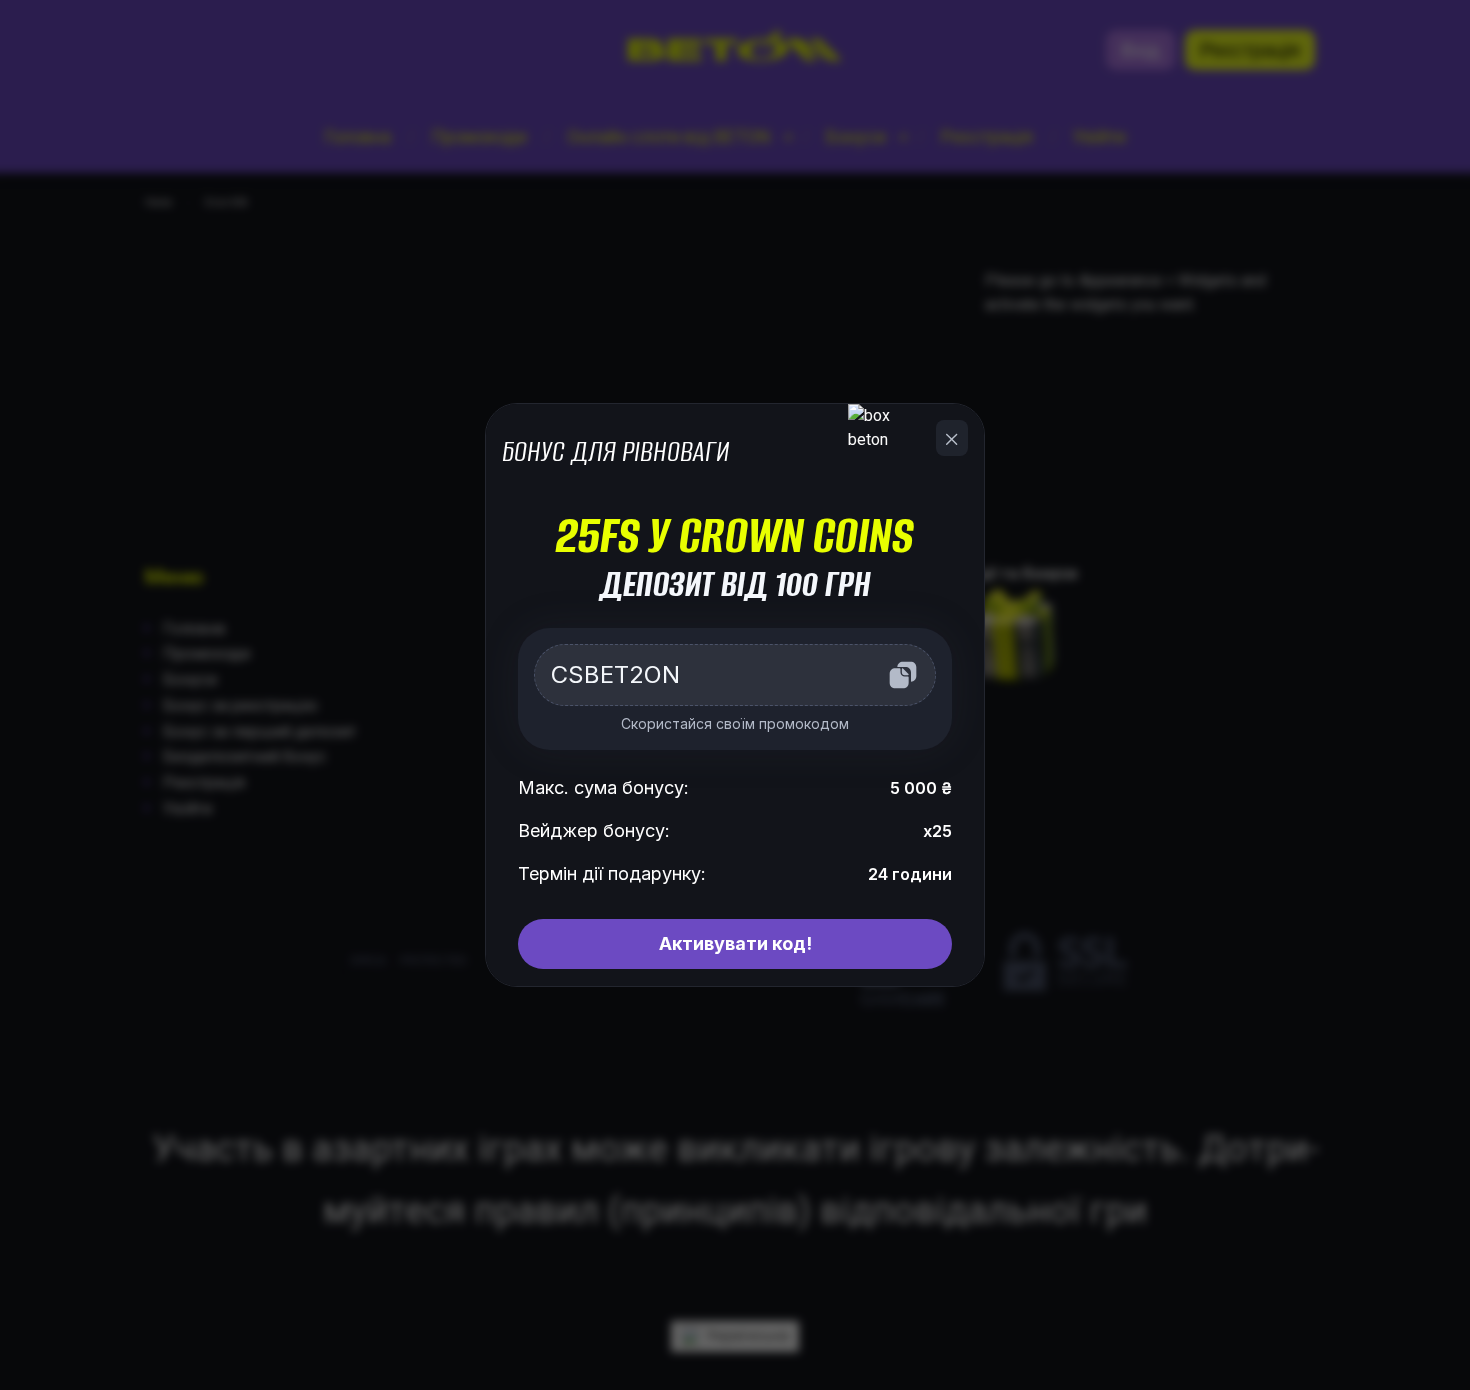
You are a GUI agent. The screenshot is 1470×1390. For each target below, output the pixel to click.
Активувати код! (735, 943)
